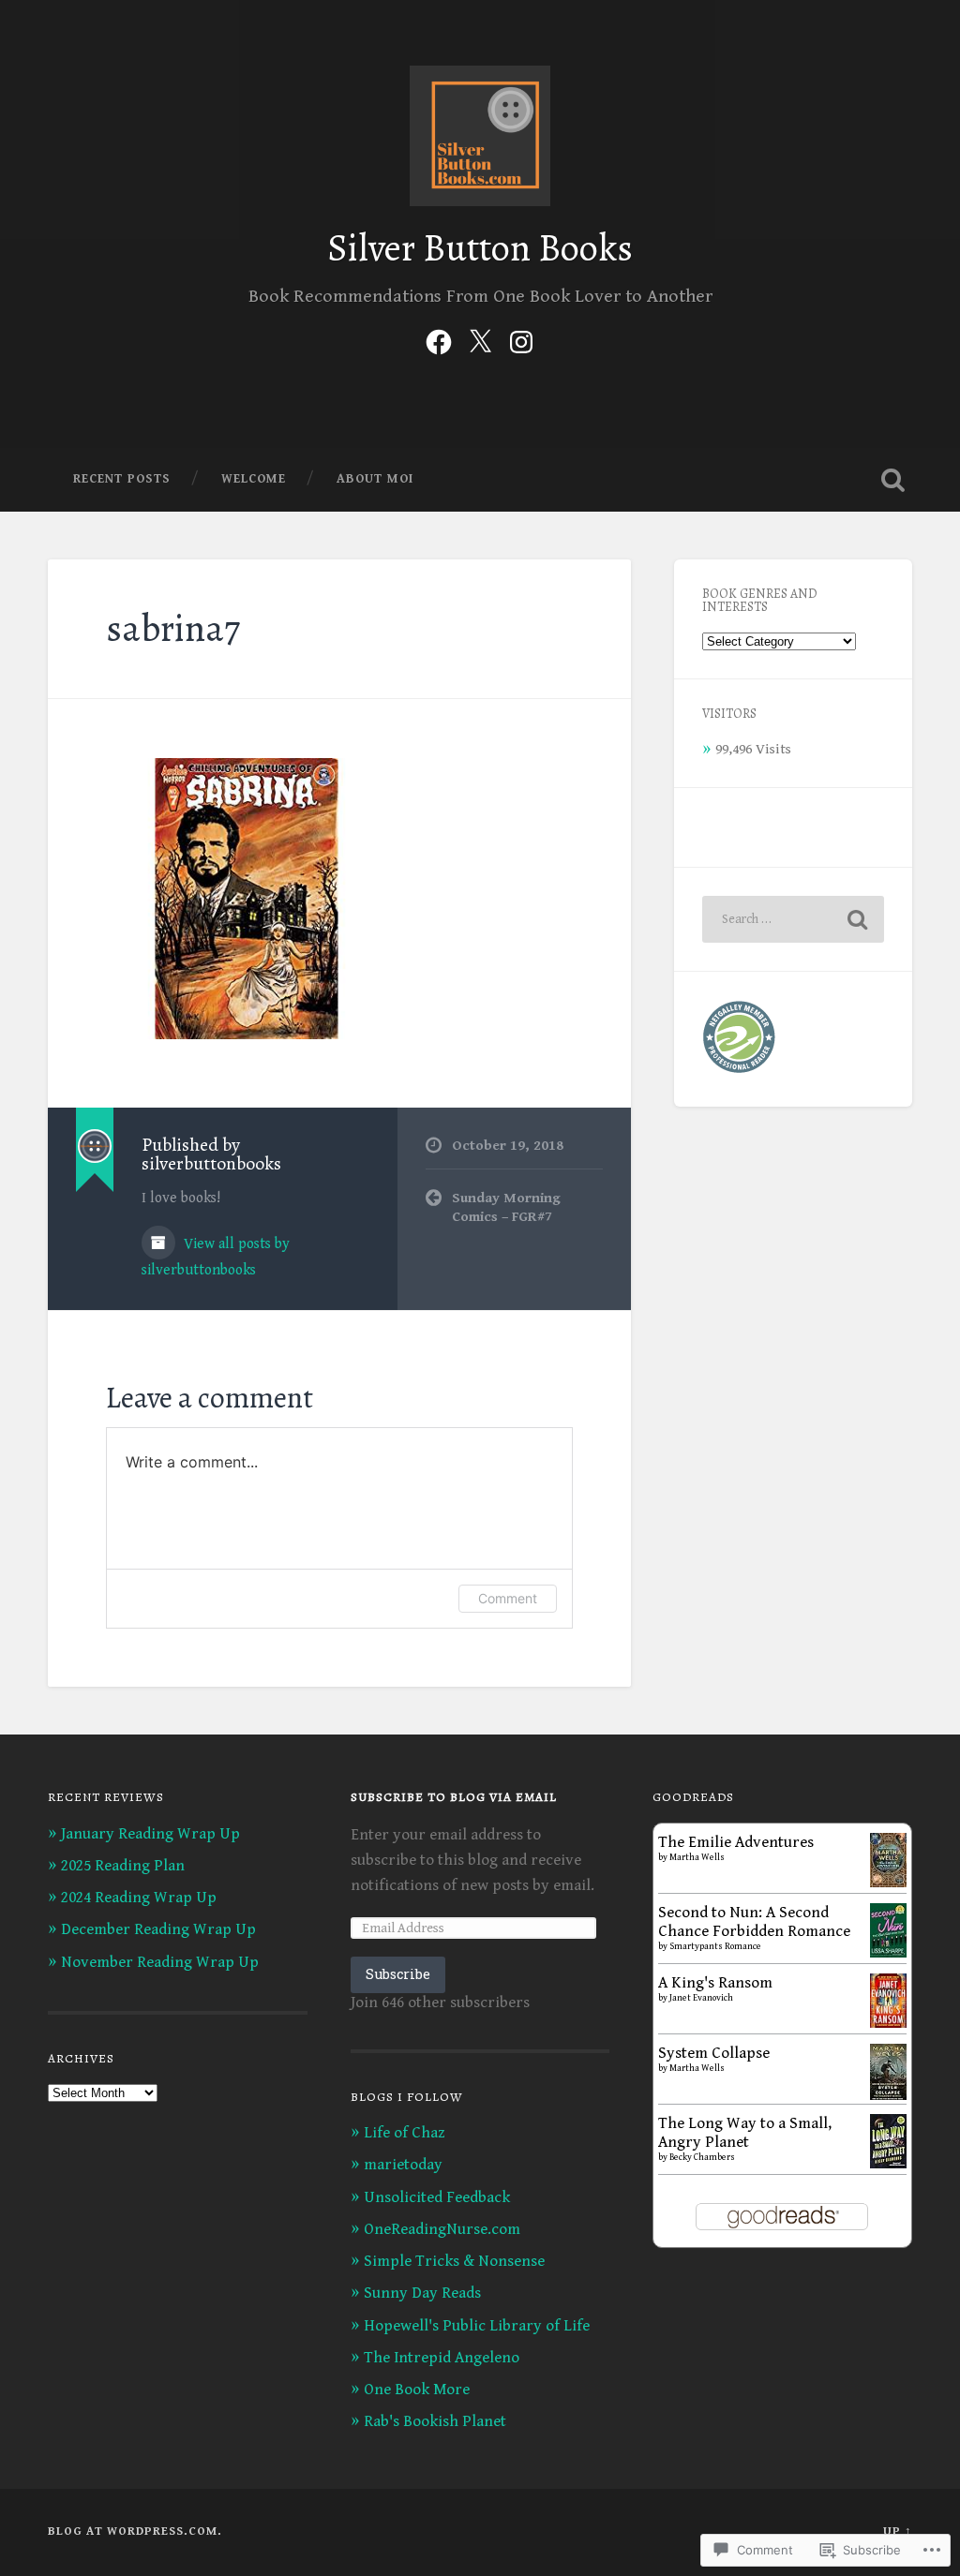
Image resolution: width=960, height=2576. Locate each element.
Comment (508, 1598)
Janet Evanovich (701, 1998)
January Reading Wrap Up (150, 1834)
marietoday (403, 2165)
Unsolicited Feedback (437, 2197)
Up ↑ (898, 2531)
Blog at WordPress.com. (135, 2531)
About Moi (375, 479)
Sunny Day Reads (422, 2293)
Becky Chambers (702, 2157)
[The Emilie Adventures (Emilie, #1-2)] (888, 1883)
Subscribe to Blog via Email (454, 1797)
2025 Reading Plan (123, 1866)
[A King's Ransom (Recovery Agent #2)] (888, 2023)
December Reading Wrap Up (158, 1929)
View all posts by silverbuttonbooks (216, 1257)
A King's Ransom (715, 1983)
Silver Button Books (480, 248)
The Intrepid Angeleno (442, 2358)
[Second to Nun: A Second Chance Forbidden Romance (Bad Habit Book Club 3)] (888, 1953)
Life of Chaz (405, 2133)
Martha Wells (697, 1857)
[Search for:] (793, 919)
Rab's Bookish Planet (435, 2421)
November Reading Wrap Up (160, 1962)
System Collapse (714, 2053)
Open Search (893, 480)
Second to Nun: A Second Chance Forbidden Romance (754, 1922)
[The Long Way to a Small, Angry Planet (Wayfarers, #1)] (888, 2164)
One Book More (417, 2390)
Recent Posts (122, 479)
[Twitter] (480, 340)
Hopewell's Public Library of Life (477, 2326)
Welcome (254, 479)
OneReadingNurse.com (442, 2229)
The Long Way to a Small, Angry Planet (745, 2133)
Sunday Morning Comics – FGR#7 (506, 1208)
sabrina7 (173, 628)
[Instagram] (521, 340)
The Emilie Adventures (736, 1842)
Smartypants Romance (715, 1946)
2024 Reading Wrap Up (139, 1898)
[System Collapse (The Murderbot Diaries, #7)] (888, 2097)
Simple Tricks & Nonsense (454, 2261)
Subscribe (398, 1974)
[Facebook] (439, 340)
